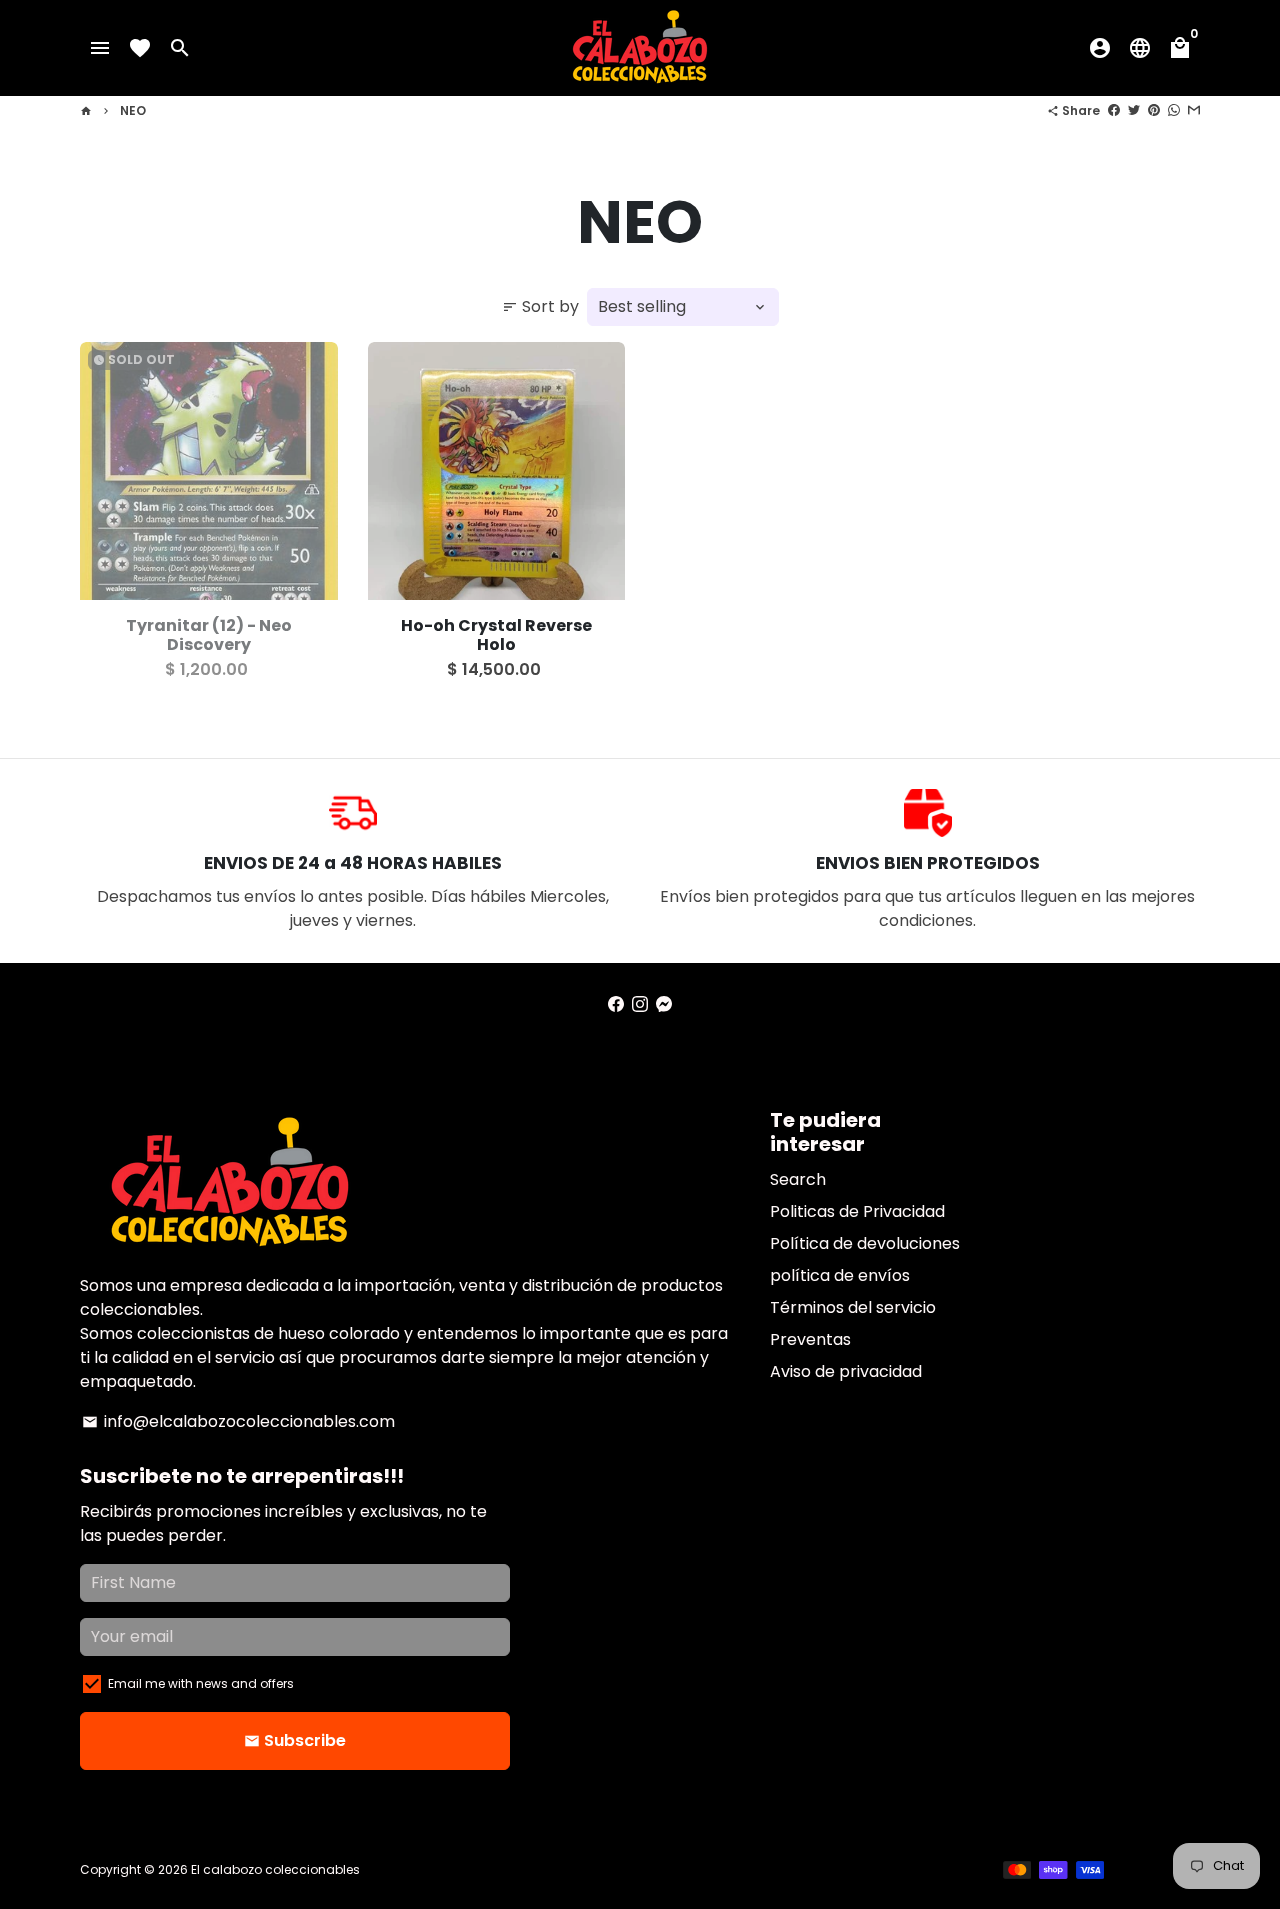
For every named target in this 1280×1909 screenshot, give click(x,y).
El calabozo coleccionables (275, 1869)
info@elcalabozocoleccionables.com (238, 1421)
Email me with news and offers (201, 1683)
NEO (133, 110)
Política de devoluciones (865, 1243)
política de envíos (840, 1275)
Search (798, 1179)
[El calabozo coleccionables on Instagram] (640, 1004)
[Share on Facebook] (1114, 110)
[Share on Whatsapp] (1174, 110)
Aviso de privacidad (846, 1371)
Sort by (540, 306)
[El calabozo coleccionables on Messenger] (664, 1004)
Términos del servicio (853, 1307)
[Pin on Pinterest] (1154, 110)
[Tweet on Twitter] (1134, 110)
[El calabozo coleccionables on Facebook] (616, 1004)
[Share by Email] (1194, 110)
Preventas (810, 1339)
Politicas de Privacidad (857, 1211)
